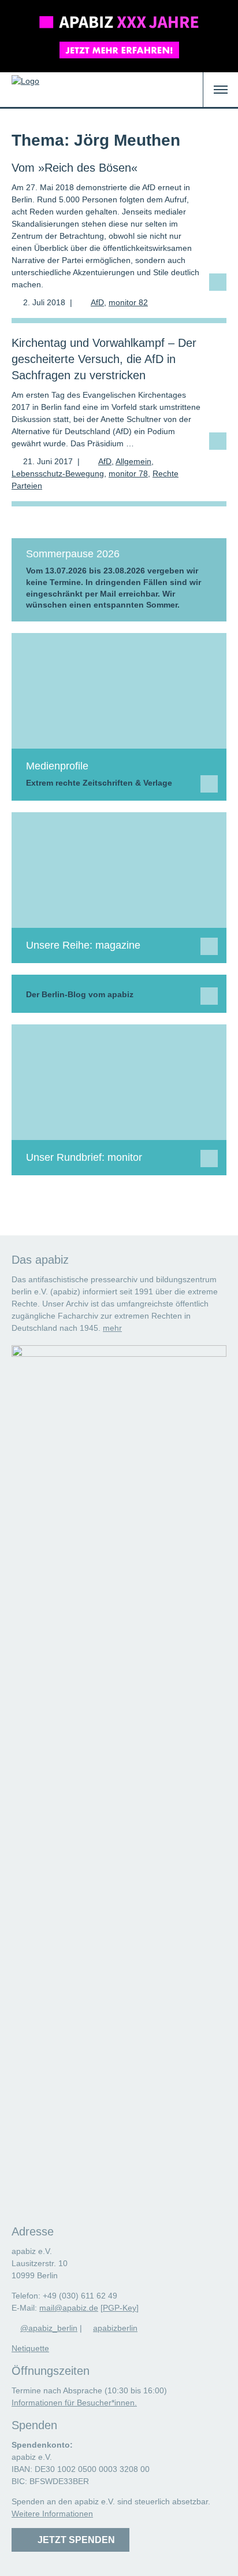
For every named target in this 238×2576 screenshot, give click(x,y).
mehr (112, 1328)
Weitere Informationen (52, 2514)
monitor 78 (128, 473)
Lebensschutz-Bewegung (58, 473)
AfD (97, 302)
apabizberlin (115, 2328)
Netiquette (30, 2348)
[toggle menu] (221, 90)
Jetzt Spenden (74, 2540)
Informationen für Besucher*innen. (74, 2403)
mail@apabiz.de (69, 2308)
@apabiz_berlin (49, 2328)
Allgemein (133, 461)
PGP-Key (120, 2308)
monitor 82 (128, 302)
